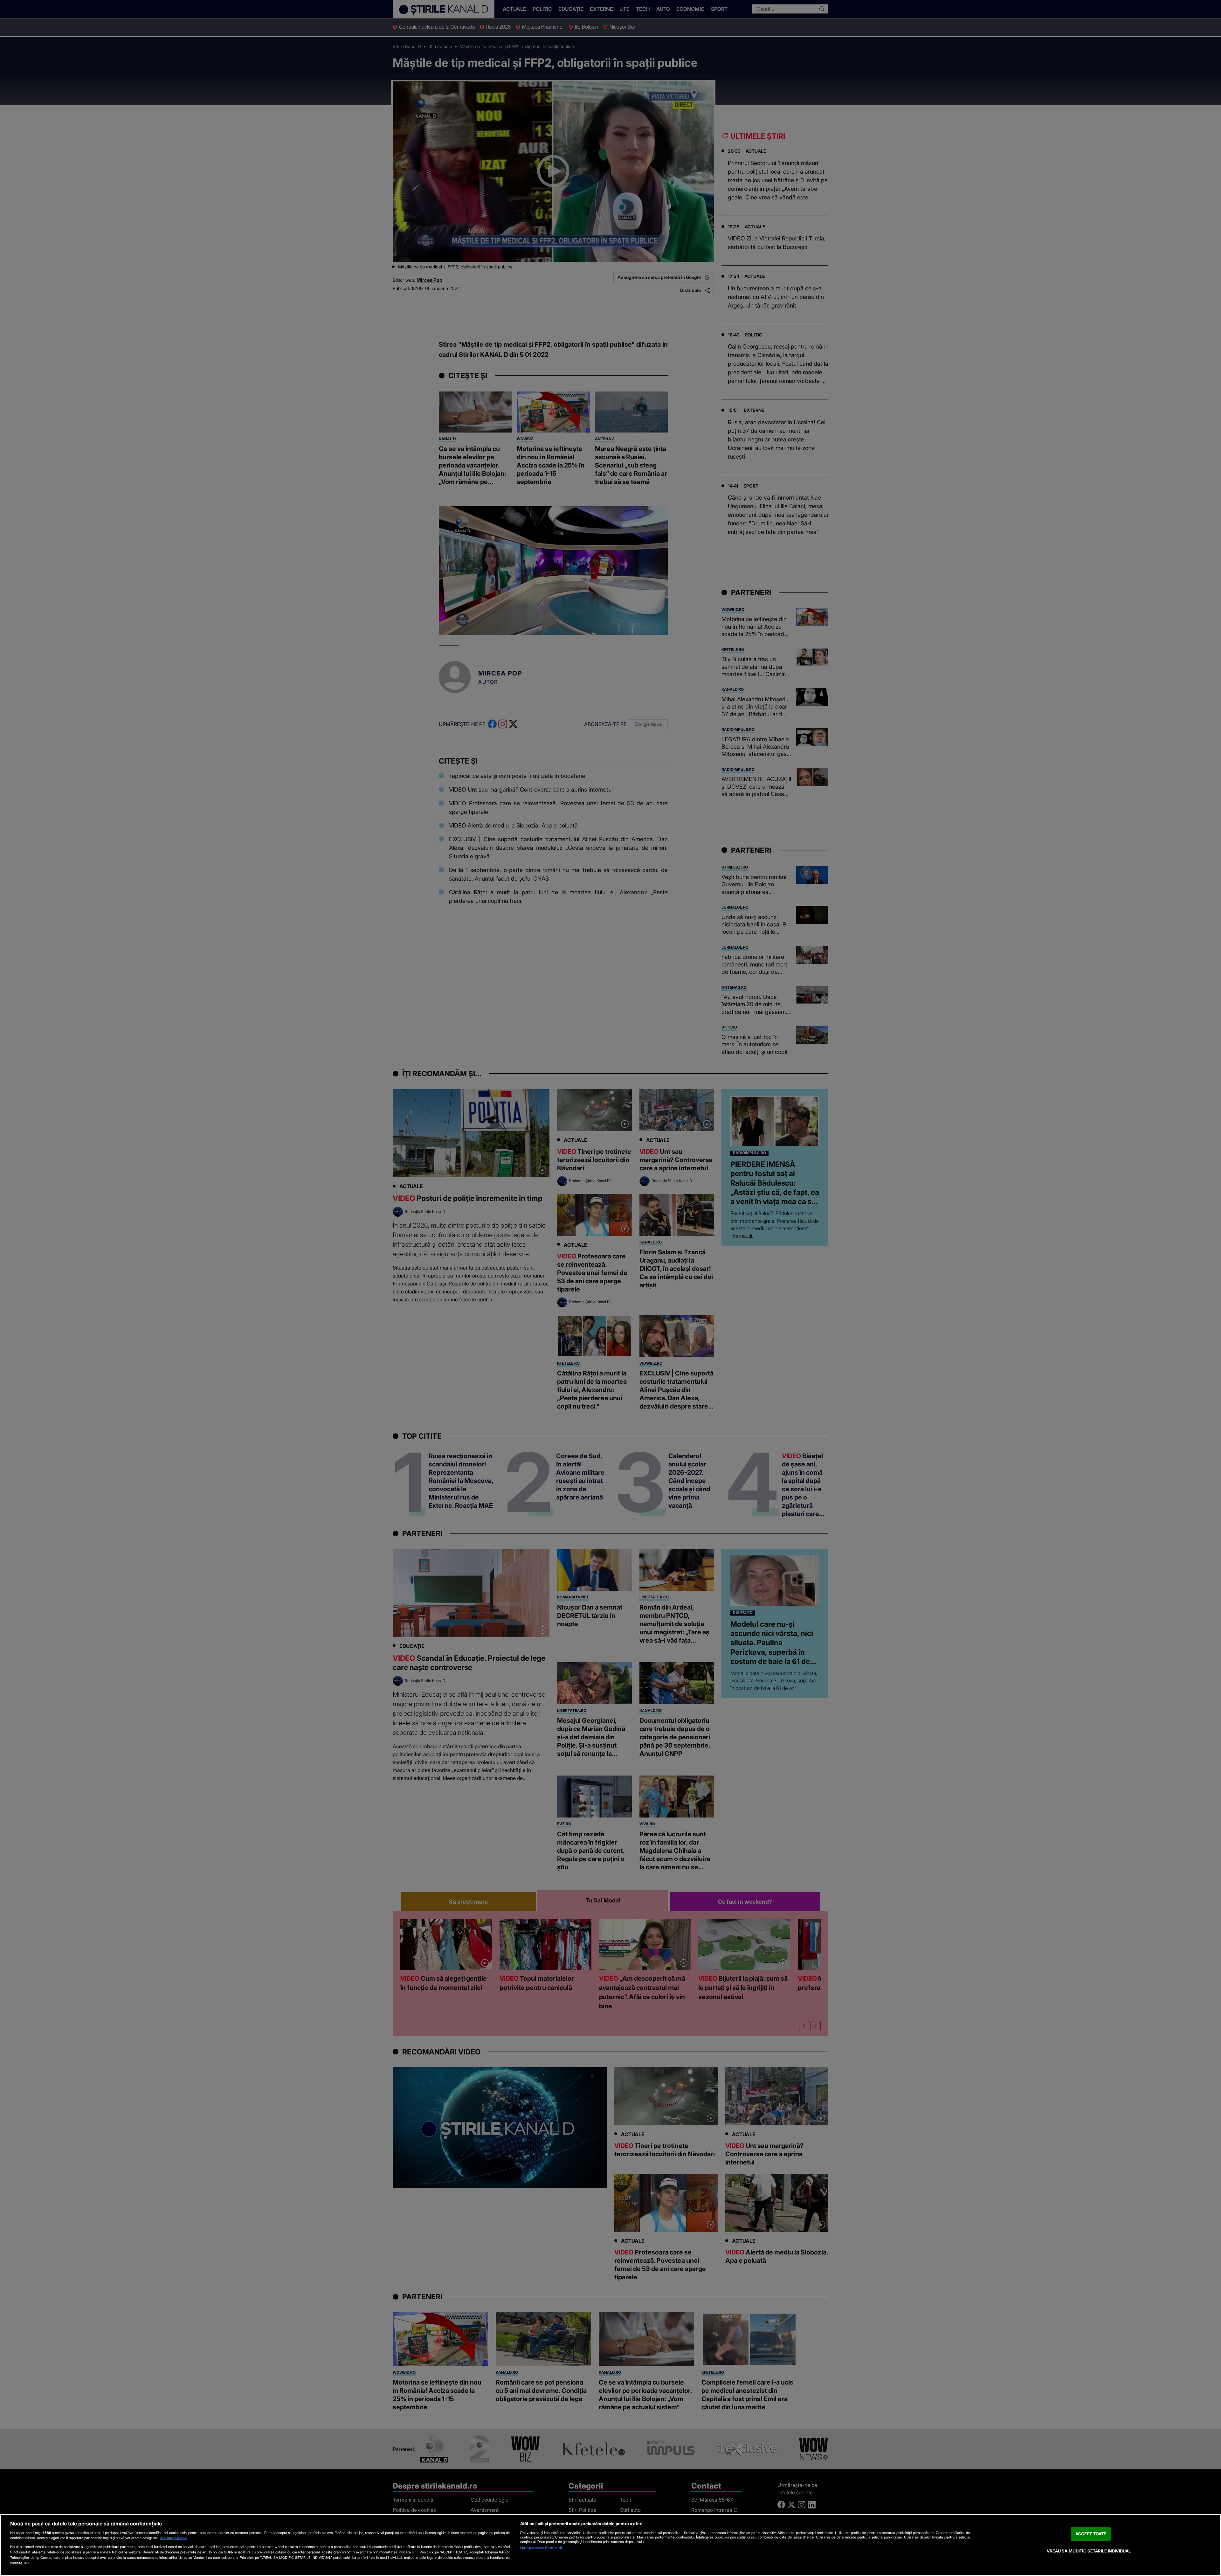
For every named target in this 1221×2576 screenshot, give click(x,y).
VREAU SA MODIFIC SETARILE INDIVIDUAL (1089, 2551)
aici (415, 2552)
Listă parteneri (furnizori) (541, 2548)
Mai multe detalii (174, 2538)
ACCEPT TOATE (1091, 2534)
